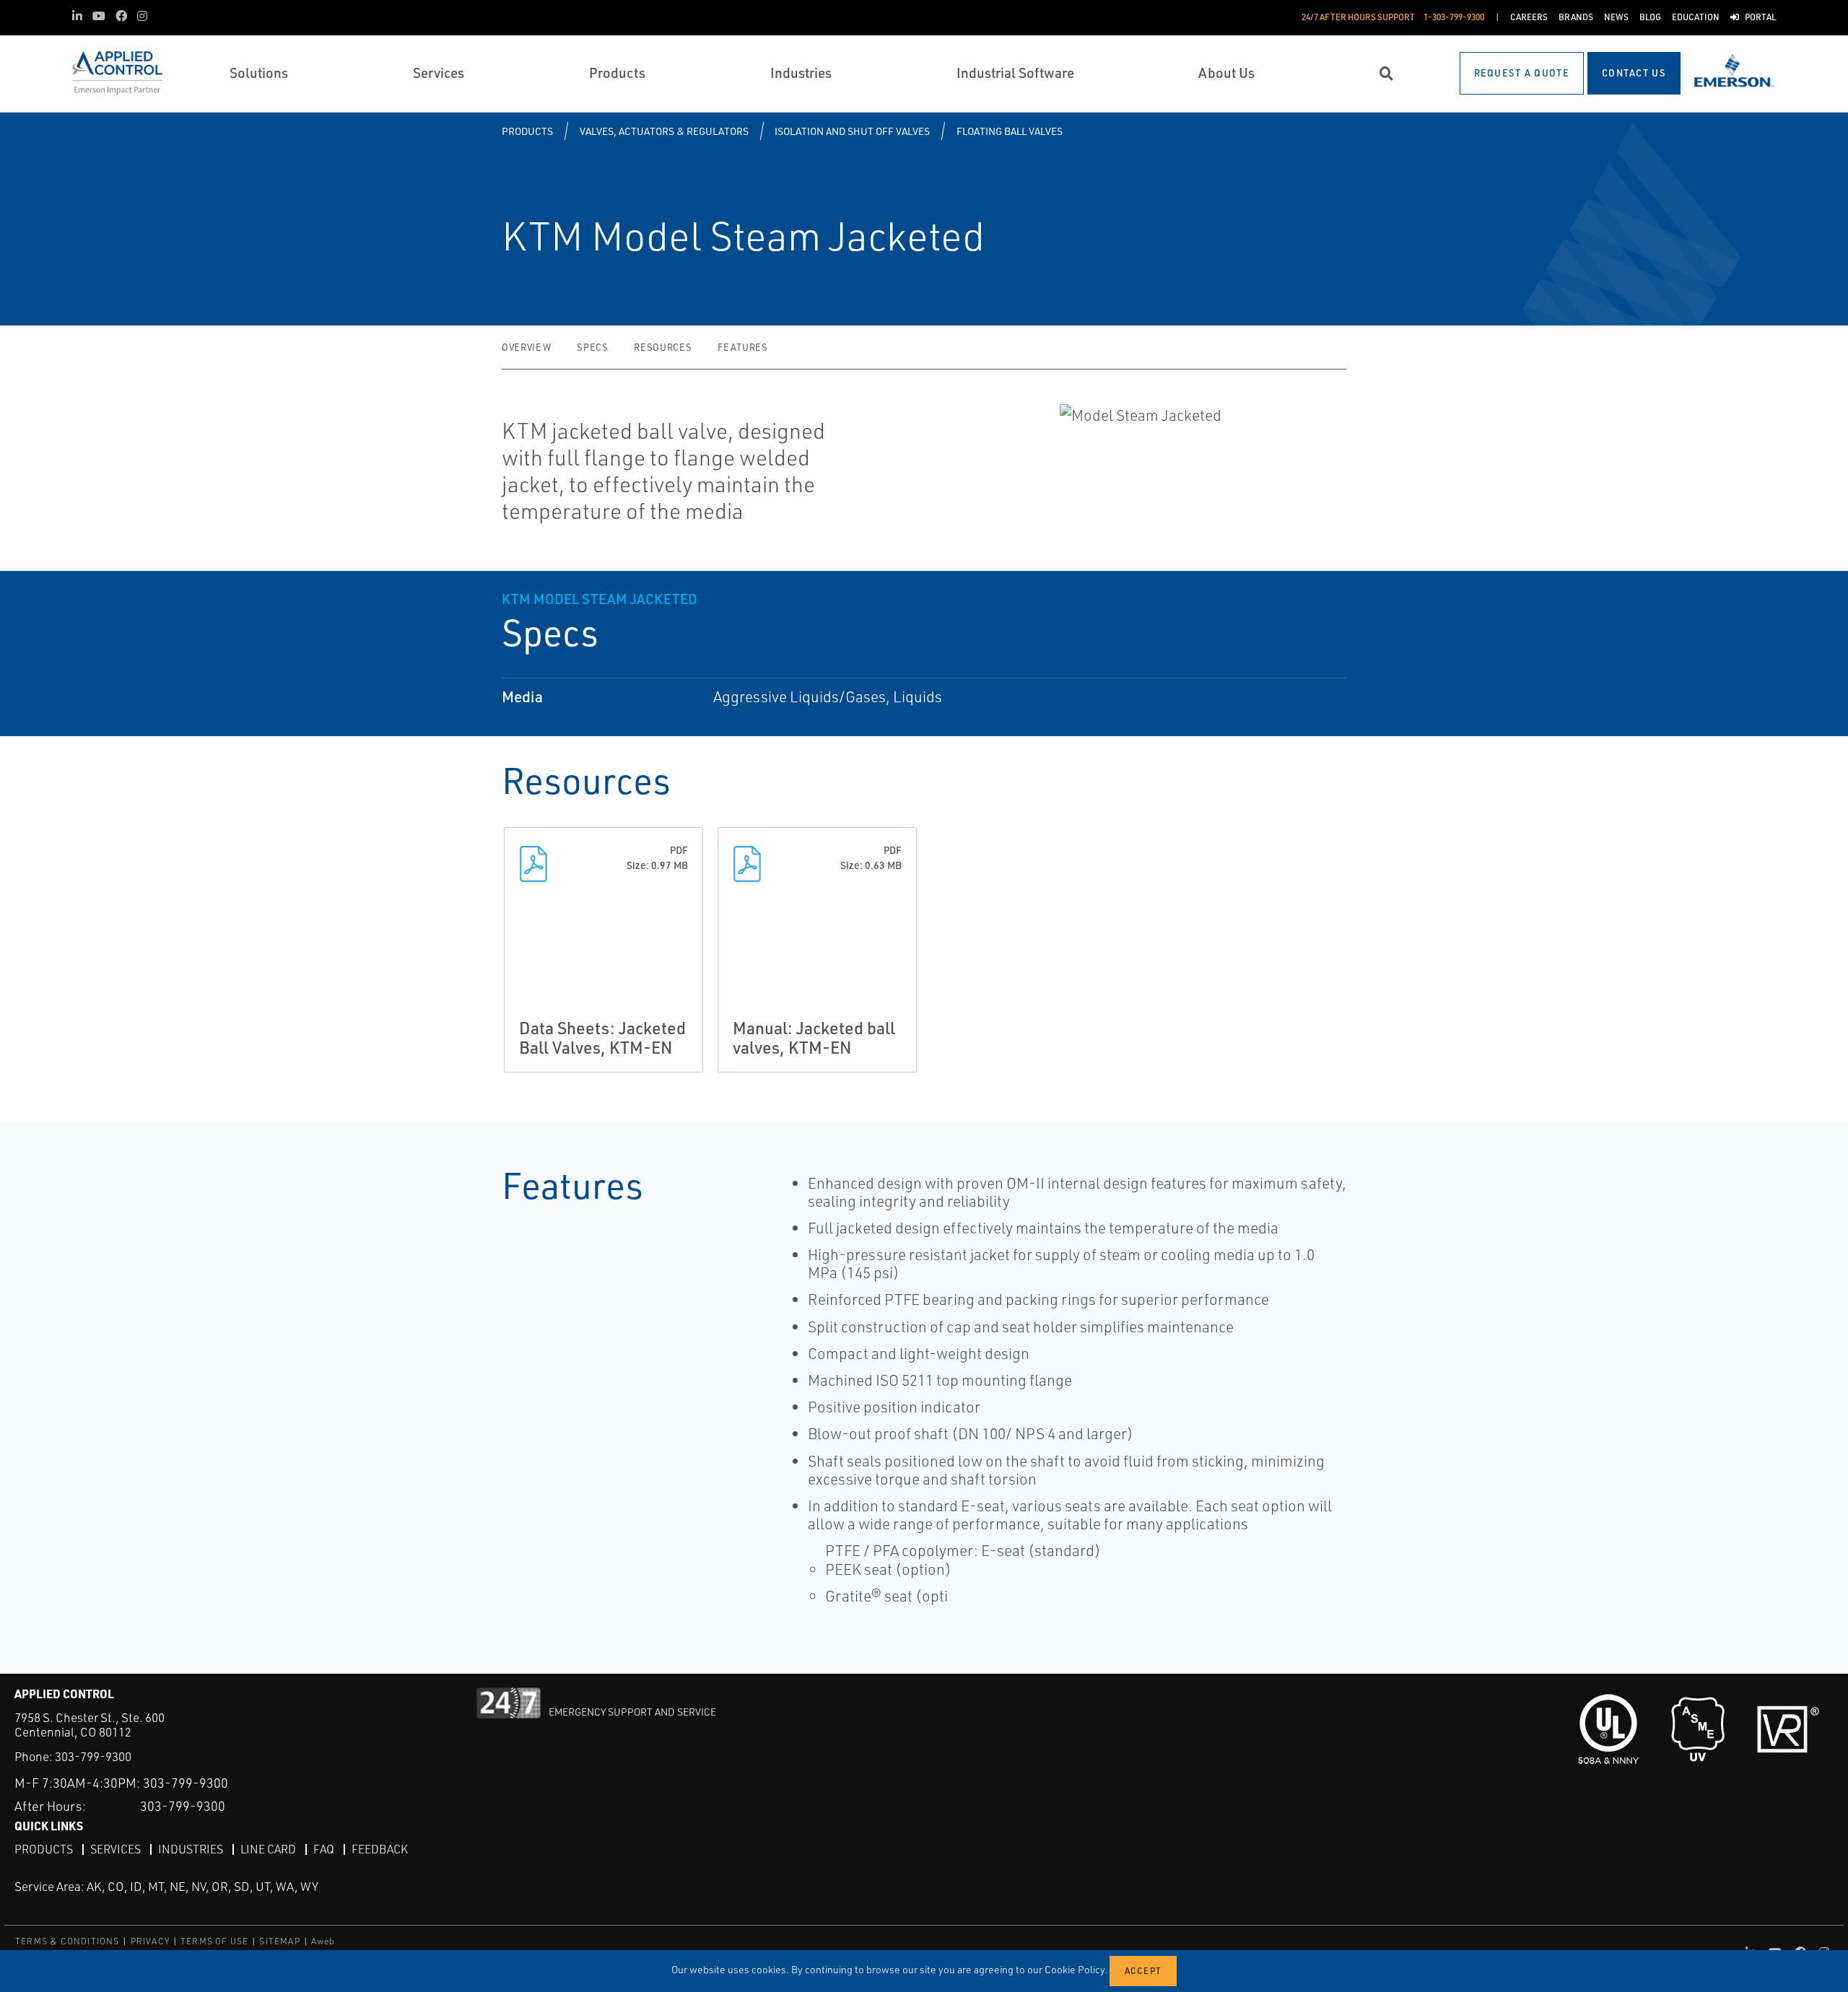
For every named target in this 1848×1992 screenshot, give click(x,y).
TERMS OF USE (214, 1941)
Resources (663, 347)
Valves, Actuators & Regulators (664, 131)
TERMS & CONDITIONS (67, 1941)
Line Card (268, 1849)
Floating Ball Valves (1010, 131)
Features (742, 347)
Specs (592, 347)
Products (527, 131)
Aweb (323, 1941)
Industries (191, 1849)
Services (115, 1849)
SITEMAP (279, 1941)
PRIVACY (150, 1941)
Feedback (380, 1849)
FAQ (324, 1849)
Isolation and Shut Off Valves (852, 131)
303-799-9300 (93, 1756)
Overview (526, 347)
